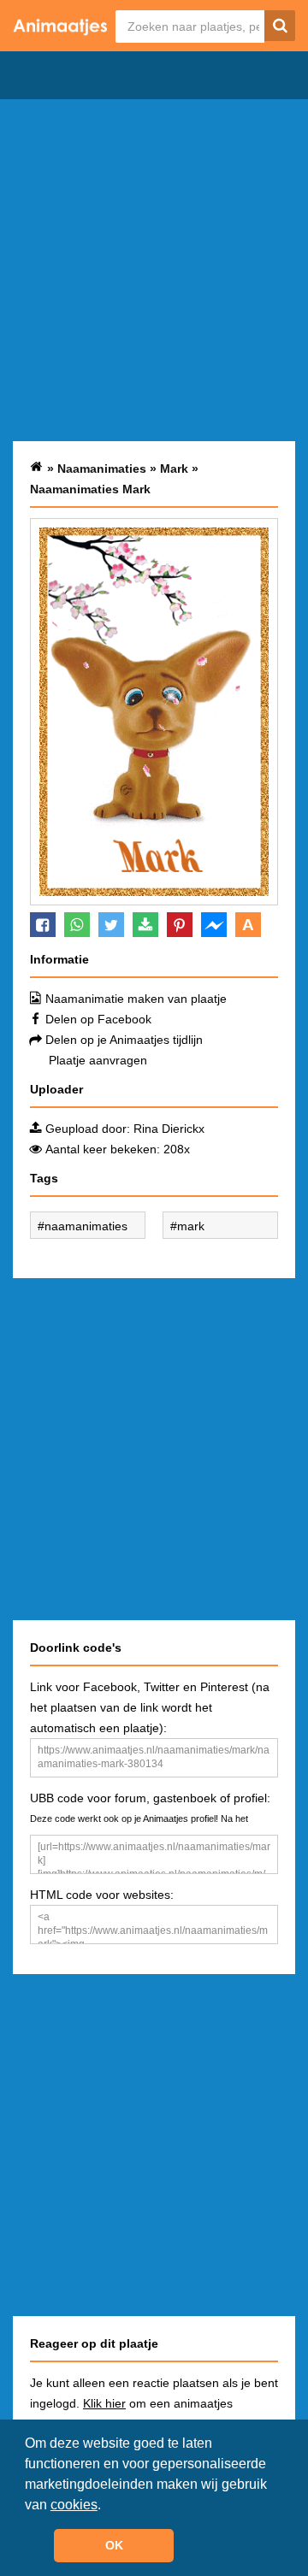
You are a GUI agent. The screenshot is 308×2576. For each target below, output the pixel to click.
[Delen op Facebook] (43, 925)
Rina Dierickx (169, 1129)
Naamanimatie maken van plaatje (136, 999)
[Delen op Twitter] (111, 925)
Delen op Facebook (98, 1019)
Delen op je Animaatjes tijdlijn (124, 1040)
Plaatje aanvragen (98, 1060)
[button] (107, 2506)
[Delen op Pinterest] (180, 925)
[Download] (145, 925)
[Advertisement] (154, 270)
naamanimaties (86, 1226)
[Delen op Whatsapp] (77, 925)
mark (191, 1226)
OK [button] (114, 2545)
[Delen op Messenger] (214, 925)
